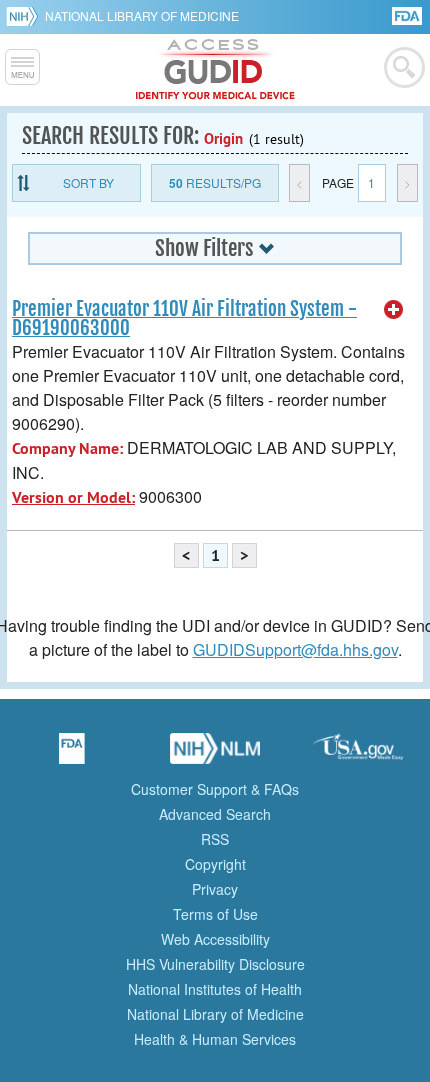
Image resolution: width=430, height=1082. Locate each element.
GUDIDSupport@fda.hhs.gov (295, 649)
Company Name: (67, 448)
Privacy (215, 889)
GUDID (215, 70)
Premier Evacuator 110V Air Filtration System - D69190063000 (184, 318)
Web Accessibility (215, 939)
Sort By (88, 182)
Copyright (215, 864)
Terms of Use (215, 914)
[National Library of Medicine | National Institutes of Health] (215, 755)
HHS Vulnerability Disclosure (215, 964)
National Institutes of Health (215, 989)
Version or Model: (73, 497)
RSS (215, 839)
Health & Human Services (215, 1039)
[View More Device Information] (394, 310)
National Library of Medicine (142, 15)
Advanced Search (215, 814)
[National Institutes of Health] (25, 16)
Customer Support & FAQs (215, 789)
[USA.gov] (358, 755)
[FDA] (408, 14)
